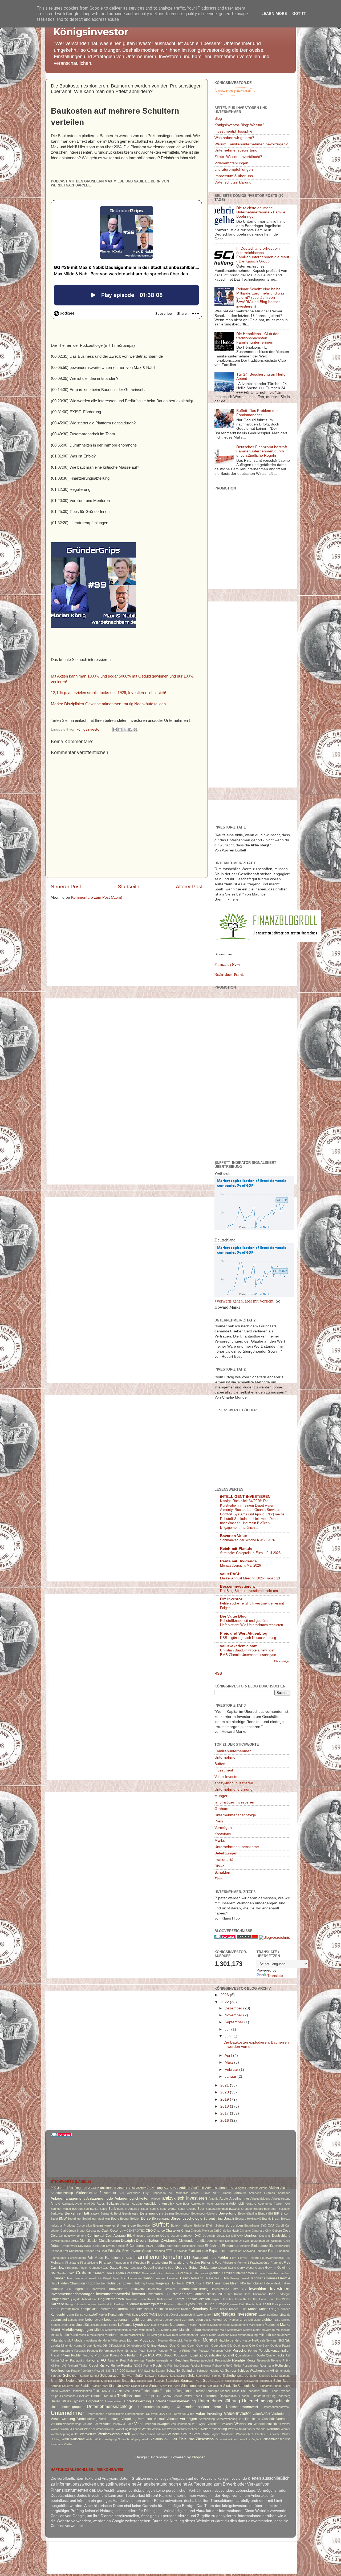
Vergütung (129, 2419)
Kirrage (221, 2304)
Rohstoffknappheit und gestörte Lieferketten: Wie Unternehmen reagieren (251, 1623)
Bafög (103, 2209)
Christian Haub (229, 2231)
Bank (112, 2209)
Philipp (186, 2351)
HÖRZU (190, 2283)
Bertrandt (107, 2213)
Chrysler (245, 2231)
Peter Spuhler (148, 2351)
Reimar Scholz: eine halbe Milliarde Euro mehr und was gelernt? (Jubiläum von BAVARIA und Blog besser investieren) (260, 298)
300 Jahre (58, 2188)
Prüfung (133, 2355)
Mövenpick (176, 2340)
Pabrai (286, 2346)
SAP (141, 2371)
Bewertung (228, 2213)
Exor (205, 2251)
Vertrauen (283, 2419)
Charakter (173, 2231)
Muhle (188, 2340)
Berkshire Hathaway (82, 2213)
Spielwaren (251, 2381)
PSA (151, 2355)
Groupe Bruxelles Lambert (273, 2273)
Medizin (84, 2335)
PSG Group (164, 2355)
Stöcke (201, 2386)
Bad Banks (91, 2209)
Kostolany (223, 1834)
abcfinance (108, 2188)
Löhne (113, 2325)
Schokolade (283, 2371)
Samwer (131, 2371)
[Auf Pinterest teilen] (135, 730)
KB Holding (117, 2304)
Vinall (139, 2424)
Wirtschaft (77, 2439)
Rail (288, 2355)
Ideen (234, 2283)
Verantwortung (63, 2419)
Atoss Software (108, 2204)
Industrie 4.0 (61, 2289)
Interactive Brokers (162, 2289)
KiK (205, 2304)
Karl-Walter (283, 2299)
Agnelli (242, 2188)
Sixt (62, 2381)
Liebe (257, 2320)
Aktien (274, 2188)
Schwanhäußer (133, 2376)
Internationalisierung (194, 2289)
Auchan (125, 2204)
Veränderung (281, 2414)
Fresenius (72, 2268)
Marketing (272, 2325)
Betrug (169, 2213)
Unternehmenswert (242, 2407)
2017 (225, 2113)
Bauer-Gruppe (187, 2209)
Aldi (121, 2193)
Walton (55, 2429)
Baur (201, 2209)
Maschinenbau (190, 2330)
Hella (226, 2278)
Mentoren (112, 2335)
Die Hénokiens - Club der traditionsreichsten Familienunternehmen (257, 338)
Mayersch (268, 2330)
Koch (76, 2309)
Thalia (235, 2391)
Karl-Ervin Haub (264, 2299)
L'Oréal (163, 2315)
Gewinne (284, 2268)
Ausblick (168, 2204)
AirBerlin (253, 2188)
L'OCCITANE (148, 2315)
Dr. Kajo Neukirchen (252, 2241)
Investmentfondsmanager (72, 2294)
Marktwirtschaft (142, 2330)
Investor (139, 2294)
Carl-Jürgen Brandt (73, 2231)
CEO (149, 2231)
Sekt (191, 2376)
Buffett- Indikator (182, 2225)
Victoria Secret (92, 2424)
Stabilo (86, 2386)
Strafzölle (230, 2386)
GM (53, 2273)
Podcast (204, 2351)
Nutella (97, 2346)
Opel (173, 2346)
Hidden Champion (72, 2283)
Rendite (239, 2360)
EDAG (150, 2246)
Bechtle (258, 2209)
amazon (240, 2193)
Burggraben (234, 2225)
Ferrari (243, 2258)
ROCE (138, 2366)
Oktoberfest (134, 2346)
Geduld (181, 2268)
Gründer (58, 2278)
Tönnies (96, 2396)
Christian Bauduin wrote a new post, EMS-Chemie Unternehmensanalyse (248, 1653)
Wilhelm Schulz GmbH (185, 2434)
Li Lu (243, 2320)
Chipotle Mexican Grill (205, 2231)
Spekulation (213, 2381)
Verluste (172, 2419)
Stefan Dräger (131, 2386)
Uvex (177, 2414)
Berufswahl (130, 2213)
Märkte (99, 2330)
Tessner (225, 2391)
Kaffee (151, 2299)
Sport (287, 2381)
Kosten (186, 2309)
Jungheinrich (60, 2299)
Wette (135, 2434)
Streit (255, 2386)
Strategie (244, 2386)
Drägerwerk (69, 2246)
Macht (155, 2325)
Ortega (182, 2346)
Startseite (129, 887)
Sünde (277, 2386)
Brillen (121, 2225)
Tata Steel (123, 2391)
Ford (218, 2263)
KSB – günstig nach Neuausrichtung (248, 1638)
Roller (238, 2366)
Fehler (223, 2258)
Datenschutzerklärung (233, 182)
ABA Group (92, 2188)
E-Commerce (136, 2246)
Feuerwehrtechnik (272, 2258)
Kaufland (103, 2304)
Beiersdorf (271, 2209)
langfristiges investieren (234, 1802)
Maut (223, 2330)
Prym (143, 2355)
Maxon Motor (252, 2330)
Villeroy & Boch (123, 2424)
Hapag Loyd (119, 2278)
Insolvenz (138, 2289)
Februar (232, 2070)
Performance (107, 2351)
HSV (208, 2283)
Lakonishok (204, 2315)
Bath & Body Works (163, 2209)
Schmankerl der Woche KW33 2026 (247, 1540)
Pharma (175, 2351)
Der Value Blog (233, 1616)
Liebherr (268, 2320)
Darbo (175, 2236)
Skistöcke (93, 2381)
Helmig (234, 2278)
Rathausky (77, 2360)
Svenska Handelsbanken (75, 2391)
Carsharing (93, 2231)
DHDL (75, 2241)
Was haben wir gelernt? (234, 138)
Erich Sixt (115, 2251)
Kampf (179, 2299)
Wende (261, 2429)
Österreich (203, 2346)
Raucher (113, 2360)
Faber (272, 2251)
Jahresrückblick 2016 (210, 2294)
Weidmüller (159, 2429)
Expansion (218, 2251)
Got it (299, 14)
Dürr (102, 2246)
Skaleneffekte (75, 2381)
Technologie (150, 2391)
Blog (218, 119)
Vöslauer (228, 2424)
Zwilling (69, 2444)
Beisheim (285, 2209)
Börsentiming (213, 2219)
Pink (195, 2351)
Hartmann (160, 2278)
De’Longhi (209, 2236)
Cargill (280, 2225)
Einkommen (231, 2246)
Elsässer (56, 2251)
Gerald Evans (227, 2268)
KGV (199, 2304)
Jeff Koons (235, 2294)
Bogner (125, 2219)
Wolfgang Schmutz (117, 2439)
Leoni (177, 2320)
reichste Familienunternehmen (154, 2360)
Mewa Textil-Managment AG (181, 2335)
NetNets (271, 2340)
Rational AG (96, 2360)
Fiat (288, 2258)
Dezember (234, 2008)
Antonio (213, 2199)
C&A (271, 2225)
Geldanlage (208, 2268)
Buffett (220, 1764)
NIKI (281, 2340)
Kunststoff (90, 2315)
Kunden (285, 2309)
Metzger (157, 2335)
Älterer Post (189, 887)
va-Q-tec (188, 2414)
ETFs (169, 2251)
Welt (231, 2429)
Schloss (231, 2371)
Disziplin (128, 2241)
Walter (286, 2424)
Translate (275, 1976)
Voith (148, 2424)
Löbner (104, 2325)
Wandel (90, 2429)
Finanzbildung (89, 2263)
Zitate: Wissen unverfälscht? (238, 157)
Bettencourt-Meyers (204, 2213)
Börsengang (161, 2219)
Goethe (62, 2273)
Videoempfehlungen (231, 163)
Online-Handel (158, 2346)
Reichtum (182, 2360)
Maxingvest (235, 2330)
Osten (191, 2346)
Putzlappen (181, 2355)
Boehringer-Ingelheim (96, 2219)
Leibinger (139, 2320)
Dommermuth (215, 2241)
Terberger (212, 2391)
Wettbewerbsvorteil (114, 2434)
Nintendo (67, 2346)
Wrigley (136, 2439)
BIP (277, 2213)
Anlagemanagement (68, 2198)
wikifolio (162, 2434)
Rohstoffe (219, 2366)
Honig (150, 2283)
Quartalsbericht (245, 2355)
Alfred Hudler (200, 2193)
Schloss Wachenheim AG (256, 2371)
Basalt (144, 2209)
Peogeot (92, 2351)
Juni (229, 2036)
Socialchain (145, 2381)
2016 (225, 2121)
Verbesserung (87, 2419)
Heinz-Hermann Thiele (197, 2278)
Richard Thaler (78, 2366)
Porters (253, 2351)
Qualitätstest (213, 2355)
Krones (234, 2309)
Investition (258, 2289)
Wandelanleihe (105, 2429)
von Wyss (199, 2424)
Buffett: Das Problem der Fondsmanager (257, 413)
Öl (145, 2346)
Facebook (284, 2251)
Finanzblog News (227, 964)
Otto (252, 2346)
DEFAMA (237, 2236)
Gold (71, 2273)
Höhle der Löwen (120, 2283)
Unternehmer (226, 1757)
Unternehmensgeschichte (266, 2401)
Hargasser (135, 2278)
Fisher (206, 2263)
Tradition (125, 2396)
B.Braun (77, 2209)
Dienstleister (89, 2241)
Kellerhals (132, 2304)
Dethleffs (265, 2236)
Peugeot (163, 2351)
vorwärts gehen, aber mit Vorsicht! (246, 1301)
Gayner (124, 2268)
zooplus (245, 2439)
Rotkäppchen (60, 2371)
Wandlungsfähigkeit (128, 2429)
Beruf (117, 2213)
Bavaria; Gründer (241, 2209)
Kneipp (276, 2304)
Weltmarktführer (245, 2429)
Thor (275, 2391)
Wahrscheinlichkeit (267, 2424)
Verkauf (159, 2419)
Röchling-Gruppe (178, 2366)
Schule (84, 2376)
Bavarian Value (234, 1536)
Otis (230, 2346)
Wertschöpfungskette (64, 2434)
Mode (78, 2340)
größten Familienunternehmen (232, 2273)
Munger (221, 1796)
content (81, 2236)
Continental (96, 2236)
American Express (262, 2193)
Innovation (98, 2289)
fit (213, 2263)
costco (141, 2236)
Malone (165, 2325)
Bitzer (54, 2219)
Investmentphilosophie (233, 131)
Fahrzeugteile (77, 2258)
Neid (238, 2340)
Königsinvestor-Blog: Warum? (239, 125)
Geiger (194, 2268)
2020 (225, 2092)
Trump (138, 2396)
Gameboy (96, 2268)
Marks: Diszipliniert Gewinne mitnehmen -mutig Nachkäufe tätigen (108, 704)
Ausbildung (152, 2204)
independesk (273, 2283)
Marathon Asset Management (229, 2325)
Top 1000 (110, 2396)
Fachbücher (58, 2258)
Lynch (138, 2325)
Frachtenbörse (260, 2263)
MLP (70, 2340)
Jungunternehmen (111, 2299)
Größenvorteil (199, 2273)
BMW (63, 2219)
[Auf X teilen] (125, 730)
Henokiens (257, 2278)
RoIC (229, 2366)
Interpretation (221, 2289)
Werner (286, 2429)
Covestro (153, 2236)
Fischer (195, 2263)
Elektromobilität (262, 2246)
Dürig (95, 2246)
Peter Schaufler (127, 2351)
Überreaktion (228, 2396)
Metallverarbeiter (130, 2335)
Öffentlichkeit (117, 2346)
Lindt (72, 2325)
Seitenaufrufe (178, 2376)
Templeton (168, 2391)
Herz (54, 2283)
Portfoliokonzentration (275, 2351)
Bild (271, 2213)
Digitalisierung (109, 2241)
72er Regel (75, 2188)
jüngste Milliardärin (83, 2299)
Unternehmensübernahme (237, 1847)
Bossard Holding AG (248, 2219)
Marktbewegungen (77, 2330)
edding (161, 2246)
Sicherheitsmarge (236, 2376)
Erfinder (89, 2251)
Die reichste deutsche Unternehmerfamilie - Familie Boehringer (261, 212)
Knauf (267, 2304)
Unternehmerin (135, 2414)
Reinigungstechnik (202, 2360)
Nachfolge (226, 2340)
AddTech (198, 2188)
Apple (224, 2199)
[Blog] (275, 1938)
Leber (108, 2320)
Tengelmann (185, 2391)
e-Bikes (121, 2246)
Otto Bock (263, 2346)
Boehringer (74, 2219)
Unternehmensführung (234, 1789)
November (234, 2015)
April (229, 2055)
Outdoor (276, 2346)
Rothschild (283, 2366)
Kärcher (228, 2299)
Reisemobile (223, 2360)
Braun (276, 2219)
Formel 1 (243, 2263)
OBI (105, 2346)
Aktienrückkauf (88, 2193)
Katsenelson (82, 2304)
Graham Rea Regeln (108, 2273)
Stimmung (188, 2386)
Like (278, 2320)
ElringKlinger (282, 2246)
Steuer (154, 2386)
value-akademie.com (239, 1646)
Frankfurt (277, 2263)
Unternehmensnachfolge (235, 1815)
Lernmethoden (192, 2320)
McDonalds (283, 2330)
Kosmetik (161, 2309)
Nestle (247, 2340)
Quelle (261, 2355)
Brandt (266, 2219)
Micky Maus (208, 2335)
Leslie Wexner (213, 2320)
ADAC (174, 2188)
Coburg (277, 2231)
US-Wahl (152, 2414)
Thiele (266, 2391)
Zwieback (57, 2444)
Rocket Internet (201, 2366)
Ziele (219, 1879)
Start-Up (115, 2386)
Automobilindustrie (243, 2204)
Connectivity (67, 2236)
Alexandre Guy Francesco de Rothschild (158, 2193)
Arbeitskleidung (260, 2199)
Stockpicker (214, 2386)
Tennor (200, 2391)
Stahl (105, 2386)
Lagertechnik (187, 2315)
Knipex (286, 2304)
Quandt (229, 2355)
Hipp (90, 2283)
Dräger (56, 2246)
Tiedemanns (68, 2396)
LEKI (150, 2320)
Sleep (117, 2381)
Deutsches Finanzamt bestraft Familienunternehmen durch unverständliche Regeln (262, 451)
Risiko (220, 1866)
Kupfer (103, 2315)
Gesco (260, 2268)
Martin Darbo (170, 2330)
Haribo (148, 2278)
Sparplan (172, 2381)
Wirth (65, 2439)
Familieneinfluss (119, 2258)
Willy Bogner (212, 2434)
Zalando (157, 2439)
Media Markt (69, 2335)
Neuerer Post (66, 887)
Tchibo (136, 2391)
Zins (191, 2439)
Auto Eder (183, 2204)
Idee (226, 2283)
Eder (170, 2246)
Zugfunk (257, 2439)
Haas (69, 2278)
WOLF (99, 2439)
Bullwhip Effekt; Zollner (209, 2225)
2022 (225, 2002)
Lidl (250, 2320)
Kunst (79, 2315)
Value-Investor (227, 1777)
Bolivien (135, 2219)
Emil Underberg (73, 2251)
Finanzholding (157, 2263)
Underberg (283, 2396)
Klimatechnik (253, 2304)
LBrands (285, 2315)
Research (263, 2360)
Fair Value (95, 2258)
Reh (130, 2360)
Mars (157, 2330)
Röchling (160, 2366)
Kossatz (174, 2309)
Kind (211, 2304)
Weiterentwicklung (214, 2429)
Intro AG (239, 2289)
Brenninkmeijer (104, 2225)
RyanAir (100, 2371)
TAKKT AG (109, 2391)
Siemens (285, 2376)
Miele (234, 2335)
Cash (105, 2231)
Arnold (55, 2204)
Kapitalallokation (198, 2299)
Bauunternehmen (217, 2209)
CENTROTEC (136, 2231)
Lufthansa (125, 2325)
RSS (218, 1673)
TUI (158, 2396)
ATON (91, 2204)
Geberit (149, 2268)
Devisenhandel (60, 2241)
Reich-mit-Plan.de (236, 1549)
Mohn (106, 2340)
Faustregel (200, 2258)
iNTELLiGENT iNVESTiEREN (245, 1497)
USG (169, 2414)
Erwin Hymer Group (137, 2251)
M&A (147, 2325)
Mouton (163, 2340)
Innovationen (118, 2289)
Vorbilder (214, 2424)
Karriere (57, 2304)
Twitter (188, 2396)
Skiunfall (106, 2381)
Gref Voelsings (167, 2273)
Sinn (54, 2381)
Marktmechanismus (118, 2330)
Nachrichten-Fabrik (229, 974)
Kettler (179, 2304)
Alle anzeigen (282, 1661)
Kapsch (216, 2299)
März (229, 2062)
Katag (69, 2304)
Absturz (141, 2188)
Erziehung (158, 2251)
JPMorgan (284, 2294)
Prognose (102, 2355)
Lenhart (159, 2320)
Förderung (229, 2263)
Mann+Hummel (200, 2325)
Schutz (95, 2376)
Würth (146, 2439)
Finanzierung (179, 2263)
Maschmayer (210, 2330)
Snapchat (129, 2381)
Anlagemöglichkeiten (132, 2198)
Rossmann (267, 2366)
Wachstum (243, 2424)
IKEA (243, 2283)
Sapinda (149, 2371)
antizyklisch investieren (234, 1783)
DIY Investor (231, 1599)
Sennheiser (203, 2376)
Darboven (187, 2236)
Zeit (174, 2439)
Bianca (263, 2213)
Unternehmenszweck (277, 2407)
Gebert (160, 2268)
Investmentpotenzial (113, 2294)
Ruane (75, 2371)
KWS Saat (131, 2315)
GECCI (170, 2268)
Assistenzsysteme (74, 2204)
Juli (228, 2029)
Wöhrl (90, 2439)
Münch (197, 2340)
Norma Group (83, 2346)
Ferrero (254, 2258)
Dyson (110, 2246)
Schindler (189, 2371)
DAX (198, 2236)
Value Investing (209, 2414)
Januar (231, 2077)
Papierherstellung (62, 2351)
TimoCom (83, 2396)
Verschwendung (227, 2419)
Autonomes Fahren (271, 2204)
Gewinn (271, 2268)
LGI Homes (231, 2320)
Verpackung (207, 2419)
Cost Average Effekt (120, 2236)
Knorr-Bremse (61, 2309)
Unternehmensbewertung (236, 150)
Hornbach (177, 2283)
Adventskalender (217, 2188)
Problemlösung (82, 2355)
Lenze (169, 2320)
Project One (118, 2355)
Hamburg (80, 2278)
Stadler (96, 2386)
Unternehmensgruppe (67, 2407)
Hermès (272, 2278)
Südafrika (266, 2386)
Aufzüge (137, 2204)
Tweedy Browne (172, 2396)
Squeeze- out (71, 2386)
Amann (227, 2193)
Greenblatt (133, 2273)
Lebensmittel (76, 2320)
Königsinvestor (91, 32)
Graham (221, 1809)
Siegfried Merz (269, 2376)
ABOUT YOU (126, 2188)
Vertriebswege (72, 2424)
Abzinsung (155, 2188)
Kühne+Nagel (269, 2309)
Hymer (217, 2283)
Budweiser (144, 2225)
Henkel (244, 2278)
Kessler (169, 2304)
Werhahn (273, 2429)
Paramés (80, 2351)
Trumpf (149, 2396)
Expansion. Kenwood (241, 2251)
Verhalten (145, 2419)
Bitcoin (285, 2213)
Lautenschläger (268, 2315)
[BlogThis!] (120, 730)
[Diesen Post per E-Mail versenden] (115, 730)
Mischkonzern (281, 2335)
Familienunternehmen (233, 1751)
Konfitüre (105, 2309)
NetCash (258, 2340)
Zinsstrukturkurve (227, 2439)
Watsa (146, 2429)
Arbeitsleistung (281, 2199)
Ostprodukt (219, 2346)
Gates (114, 2268)
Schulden (222, 1872)
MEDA (55, 2335)
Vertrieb (56, 2424)
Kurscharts (116, 2315)
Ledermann (122, 2320)
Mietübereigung (248, 2335)
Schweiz (163, 2376)
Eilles (201, 2246)
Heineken (173, 2278)
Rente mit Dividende (238, 1561)
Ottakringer (241, 2346)
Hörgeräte (162, 2283)
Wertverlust (88, 2434)
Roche (148, 2366)
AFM (234, 2188)
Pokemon (217, 2351)
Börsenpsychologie (186, 2218)
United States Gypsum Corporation (77, 2401)
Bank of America (128, 2209)
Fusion (84, 2268)
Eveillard (195, 2251)
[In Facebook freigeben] (130, 730)
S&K (108, 2371)
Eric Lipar (101, 2251)
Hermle (284, 2278)
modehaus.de (93, 2340)
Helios (218, 2278)
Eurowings (181, 2251)
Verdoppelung (109, 2419)
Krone (224, 2309)
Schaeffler (174, 2371)
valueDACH (230, 1574)
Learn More (274, 14)
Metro (146, 2335)
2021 (225, 2085)
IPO (167, 2294)
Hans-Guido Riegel (99, 2278)
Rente (251, 2360)
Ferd (233, 2258)
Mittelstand (58, 2340)
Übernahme (210, 2396)
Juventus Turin (136, 2299)
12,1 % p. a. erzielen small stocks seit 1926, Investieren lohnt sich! (108, 693)
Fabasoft (261, 2251)
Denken (251, 2235)
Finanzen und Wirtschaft (130, 2263)
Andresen (284, 2193)
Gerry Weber (246, 2268)
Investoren (155, 2294)
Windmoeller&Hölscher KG (254, 2434)
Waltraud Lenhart (72, 2429)
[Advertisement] (252, 572)
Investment (224, 1770)
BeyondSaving (247, 2213)
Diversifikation (148, 2241)
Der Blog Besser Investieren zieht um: (249, 1591)
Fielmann (57, 2263)
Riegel (93, 2366)
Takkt (97, 2391)
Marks (220, 1840)
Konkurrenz (120, 2309)
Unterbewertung (137, 2401)
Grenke (184, 2273)
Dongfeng (231, 2241)
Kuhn (243, 2309)
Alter (216, 2193)
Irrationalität (224, 1860)
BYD (263, 2225)
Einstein (245, 2246)
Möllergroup (118, 2340)
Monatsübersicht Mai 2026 (240, 1565)
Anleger (156, 2199)
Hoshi (200, 2283)
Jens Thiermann (255, 2294)
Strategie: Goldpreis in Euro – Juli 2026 (250, 1553)
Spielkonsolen (234, 2381)
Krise (214, 2309)
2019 (225, 2099)
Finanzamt (72, 2263)
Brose (132, 2225)
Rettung (276, 2360)
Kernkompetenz (152, 2304)
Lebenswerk (94, 2320)
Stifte (177, 2386)
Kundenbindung (62, 2315)
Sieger (253, 2376)
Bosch (229, 2218)
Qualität (196, 2355)
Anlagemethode (100, 2198)
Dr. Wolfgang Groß (278, 2241)
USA (162, 2414)
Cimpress (258, 2231)
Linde (64, 2325)
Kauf (94, 2304)
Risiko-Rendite (122, 2366)
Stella (145, 2386)
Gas (106, 2268)
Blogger (198, 2457)
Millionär (265, 2335)
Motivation (148, 2340)
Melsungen (97, 2335)
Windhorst (228, 2434)
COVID (165, 2236)
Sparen (159, 2381)
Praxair (55, 2355)
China (186, 2231)
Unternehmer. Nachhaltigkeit (105, 2414)
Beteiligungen (226, 1853)
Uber (197, 2396)
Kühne (253, 2309)
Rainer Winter (60, 2360)
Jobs (272, 2294)
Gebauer (137, 2268)
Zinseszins (205, 2439)
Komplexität (89, 2309)
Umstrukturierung (264, 2396)
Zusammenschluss (277, 2439)
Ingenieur (82, 2289)
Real (123, 2360)
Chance (159, 2231)
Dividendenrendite (192, 2241)
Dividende (169, 2241)
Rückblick (87, 2371)
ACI (166, 2188)
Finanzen (106, 2263)
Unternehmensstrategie (155, 2407)
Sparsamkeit (191, 2381)
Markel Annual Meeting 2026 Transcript (250, 1578)
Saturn (160, 2371)
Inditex (286, 2283)
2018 (225, 2106)
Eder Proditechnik (185, 2246)
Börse (146, 2218)
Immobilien (255, 2283)
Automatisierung (217, 2204)
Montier (133, 2340)
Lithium (94, 2325)
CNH (268, 2231)
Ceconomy (118, 2231)
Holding (139, 2283)
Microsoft (223, 2335)
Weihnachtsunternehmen (183, 2429)
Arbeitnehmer (239, 2199)
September (234, 2022)
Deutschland (281, 2236)
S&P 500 (119, 2371)
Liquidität (82, 2325)
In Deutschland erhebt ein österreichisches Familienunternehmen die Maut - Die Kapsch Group (263, 255)
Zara (167, 2439)
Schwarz (151, 2376)
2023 (225, 1995)
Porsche (239, 2350)
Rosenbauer (250, 2366)
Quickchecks (275, 2355)
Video (107, 2424)
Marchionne (256, 2325)
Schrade (56, 2376)
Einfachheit (213, 2246)
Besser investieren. (238, 1586)
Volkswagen (161, 2424)
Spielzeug (266, 2381)
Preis (219, 1821)
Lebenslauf (59, 2320)
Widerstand (148, 2434)
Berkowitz (57, 2213)
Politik (228, 2351)
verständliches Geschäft (257, 2419)
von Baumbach (181, 2424)
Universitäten (114, 2401)
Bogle (115, 2219)
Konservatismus (141, 2309)
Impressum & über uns (234, 176)
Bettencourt (183, 2213)
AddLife (185, 2188)
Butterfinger (252, 2225)
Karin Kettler (243, 2299)
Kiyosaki (232, 2304)
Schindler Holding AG (210, 2371)
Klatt (242, 2304)
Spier (277, 2381)
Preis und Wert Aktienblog (244, 1633)
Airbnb (263, 2188)
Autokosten (198, 2204)
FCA (213, 2258)
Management (180, 2325)
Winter (277, 2434)
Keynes (189, 2304)
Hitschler (100, 2283)
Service (216, 2376)
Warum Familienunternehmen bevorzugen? (251, 144)
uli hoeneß (245, 2396)
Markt (55, 2330)
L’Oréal (173, 2315)
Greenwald (149, 2273)
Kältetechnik (165, 2299)
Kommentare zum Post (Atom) (97, 897)
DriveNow (84, 2246)
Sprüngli (56, 2386)
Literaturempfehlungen (234, 170)
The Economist (250, 2391)
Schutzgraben (110, 2376)
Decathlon (223, 2236)
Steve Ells (166, 2386)
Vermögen (223, 1828)
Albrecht (110, 2193)
